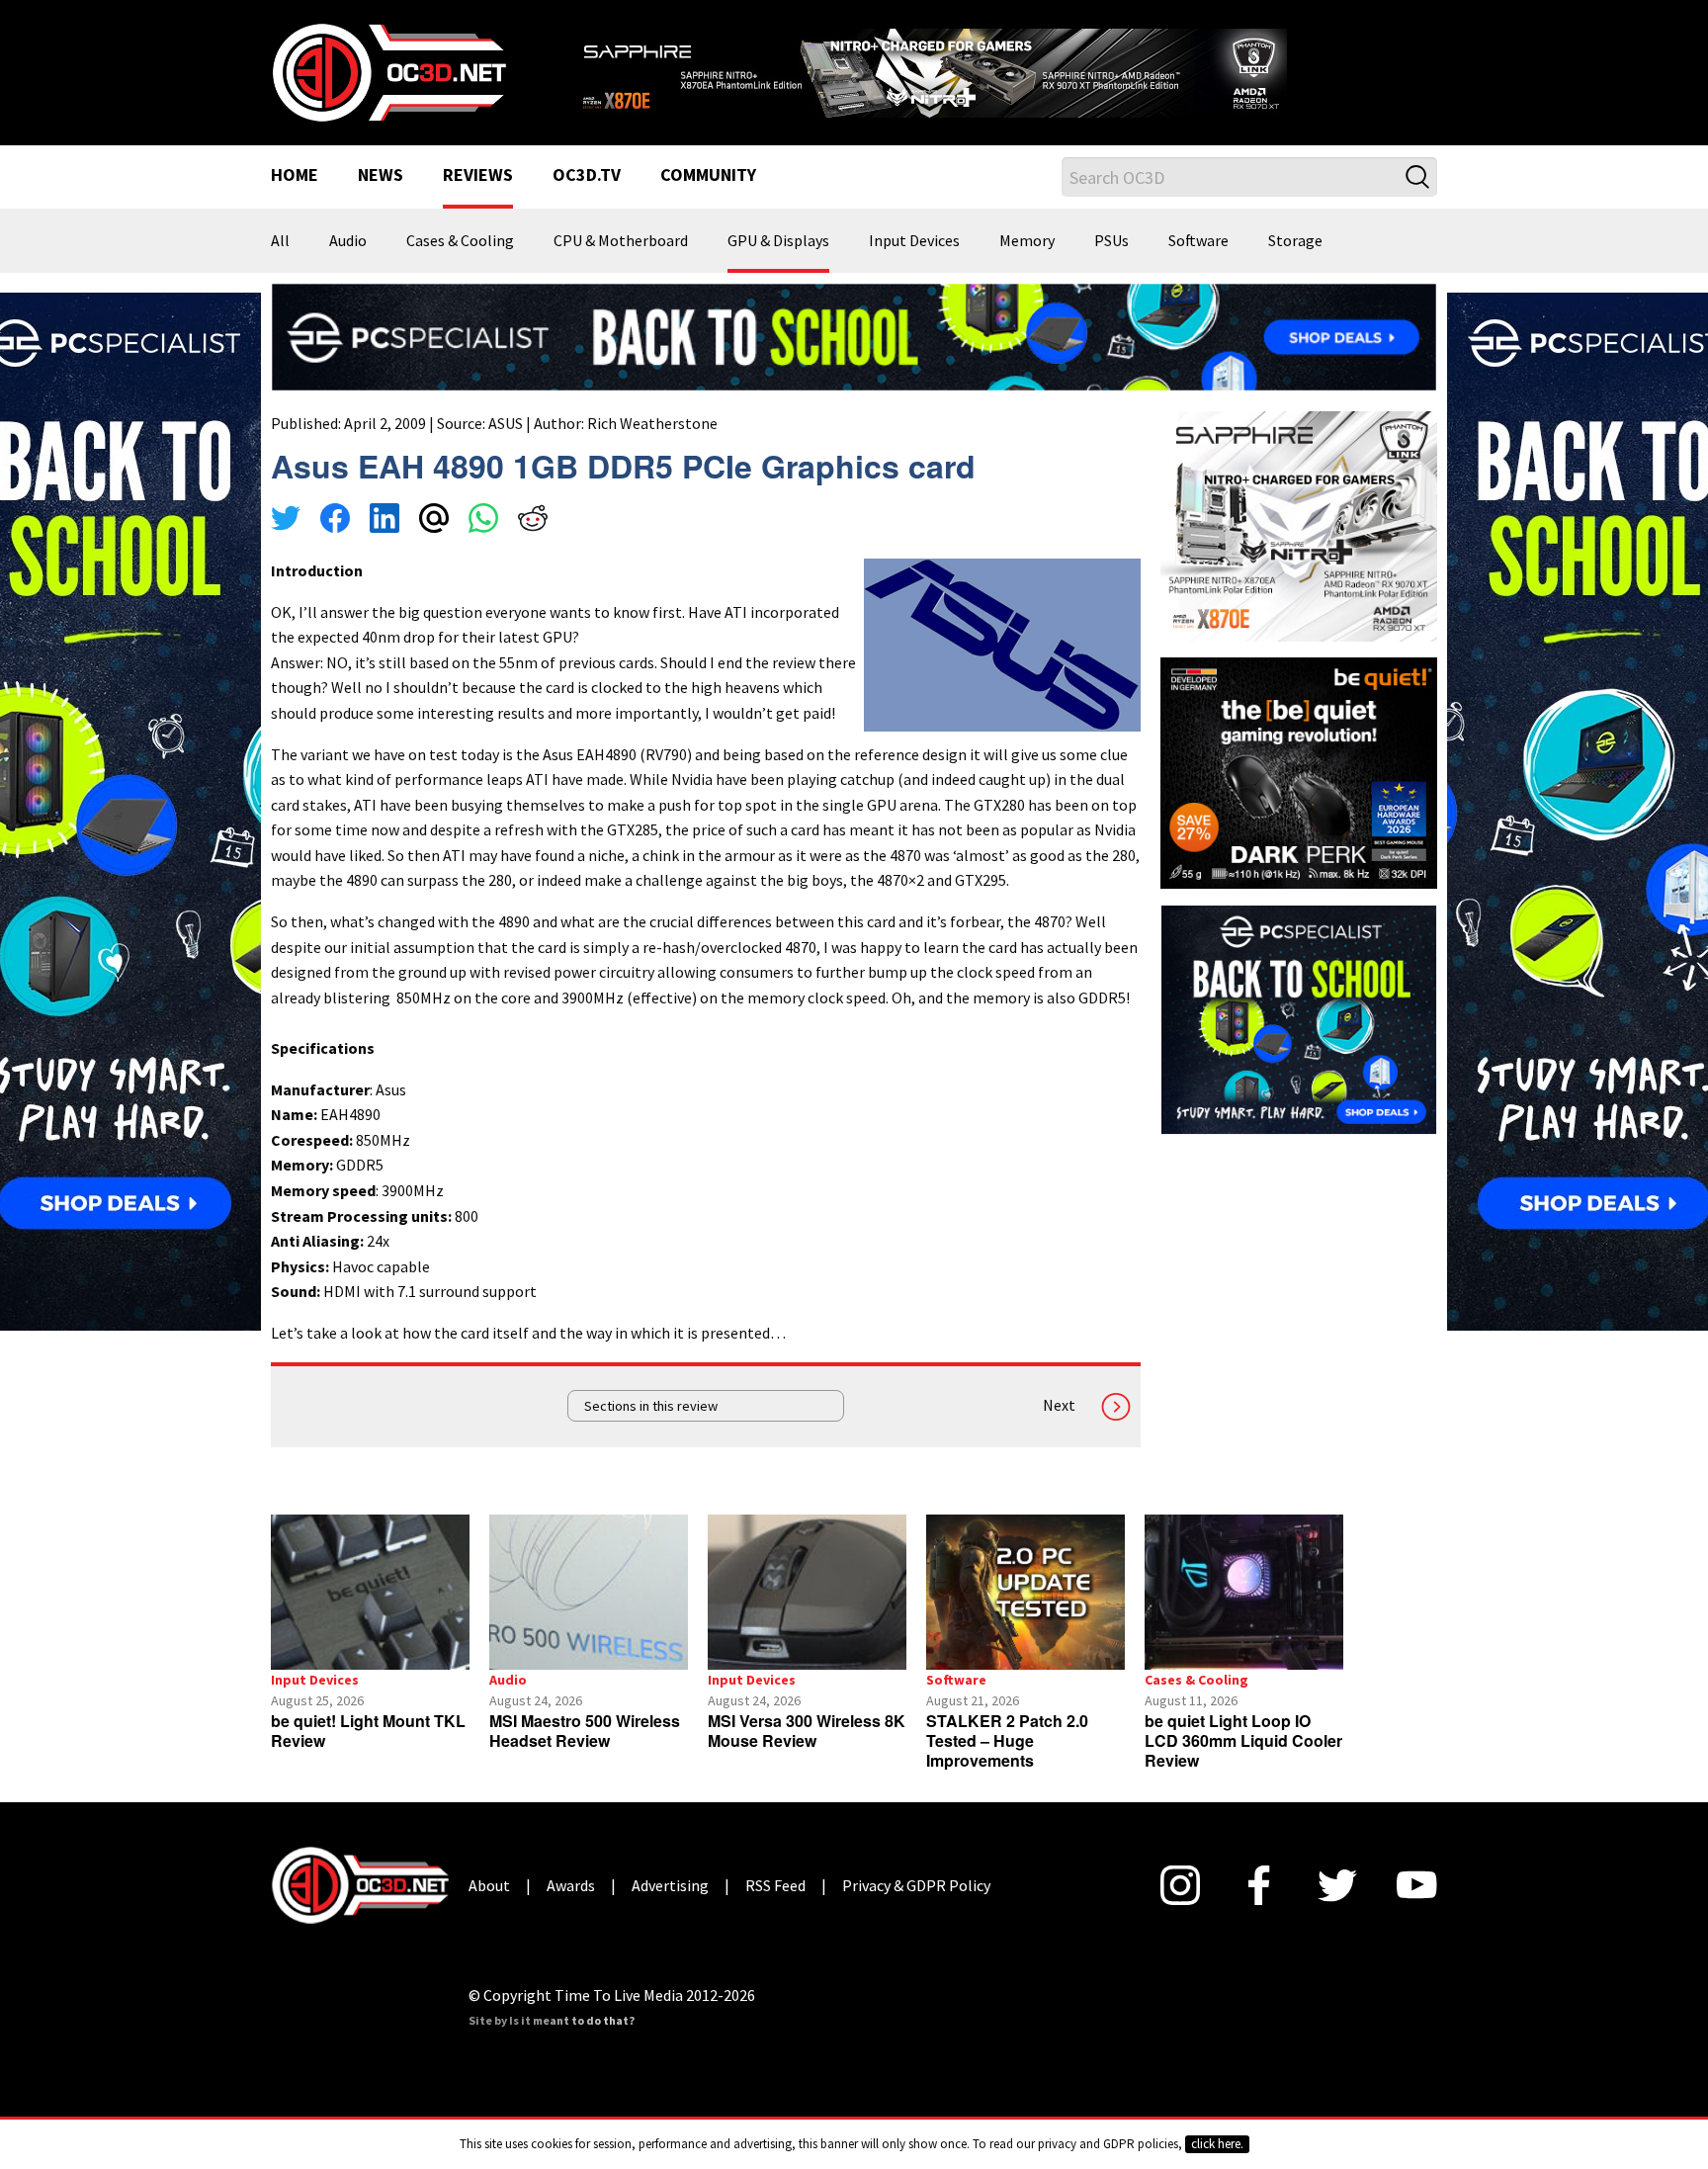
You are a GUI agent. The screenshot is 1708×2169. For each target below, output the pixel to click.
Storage (1295, 241)
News (381, 176)
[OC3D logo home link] (388, 71)
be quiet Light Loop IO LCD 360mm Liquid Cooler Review (1243, 1740)
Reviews (478, 176)
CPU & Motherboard (621, 241)
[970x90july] (854, 335)
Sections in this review (651, 1406)
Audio (348, 241)
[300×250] (1299, 1017)
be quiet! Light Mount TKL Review (368, 1731)
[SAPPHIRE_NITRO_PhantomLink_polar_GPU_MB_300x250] (1299, 525)
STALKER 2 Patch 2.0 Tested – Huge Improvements (1007, 1740)
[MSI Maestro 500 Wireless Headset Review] (589, 1592)
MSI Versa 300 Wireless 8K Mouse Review (807, 1731)
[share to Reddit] (533, 521)
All (280, 241)
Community (708, 176)
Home (295, 176)
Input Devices (914, 241)
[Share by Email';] (434, 521)
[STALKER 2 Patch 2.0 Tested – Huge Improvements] (1025, 1592)
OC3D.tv (587, 176)
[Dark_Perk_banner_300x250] (1299, 771)
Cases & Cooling (460, 241)
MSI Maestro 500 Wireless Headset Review (585, 1731)
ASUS (506, 423)
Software (1198, 241)
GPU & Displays (778, 241)
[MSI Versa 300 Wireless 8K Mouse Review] (807, 1592)
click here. (1217, 2144)
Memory (1027, 241)
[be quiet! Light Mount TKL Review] (370, 1592)
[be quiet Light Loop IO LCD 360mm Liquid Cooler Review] (1244, 1592)
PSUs (1111, 241)
